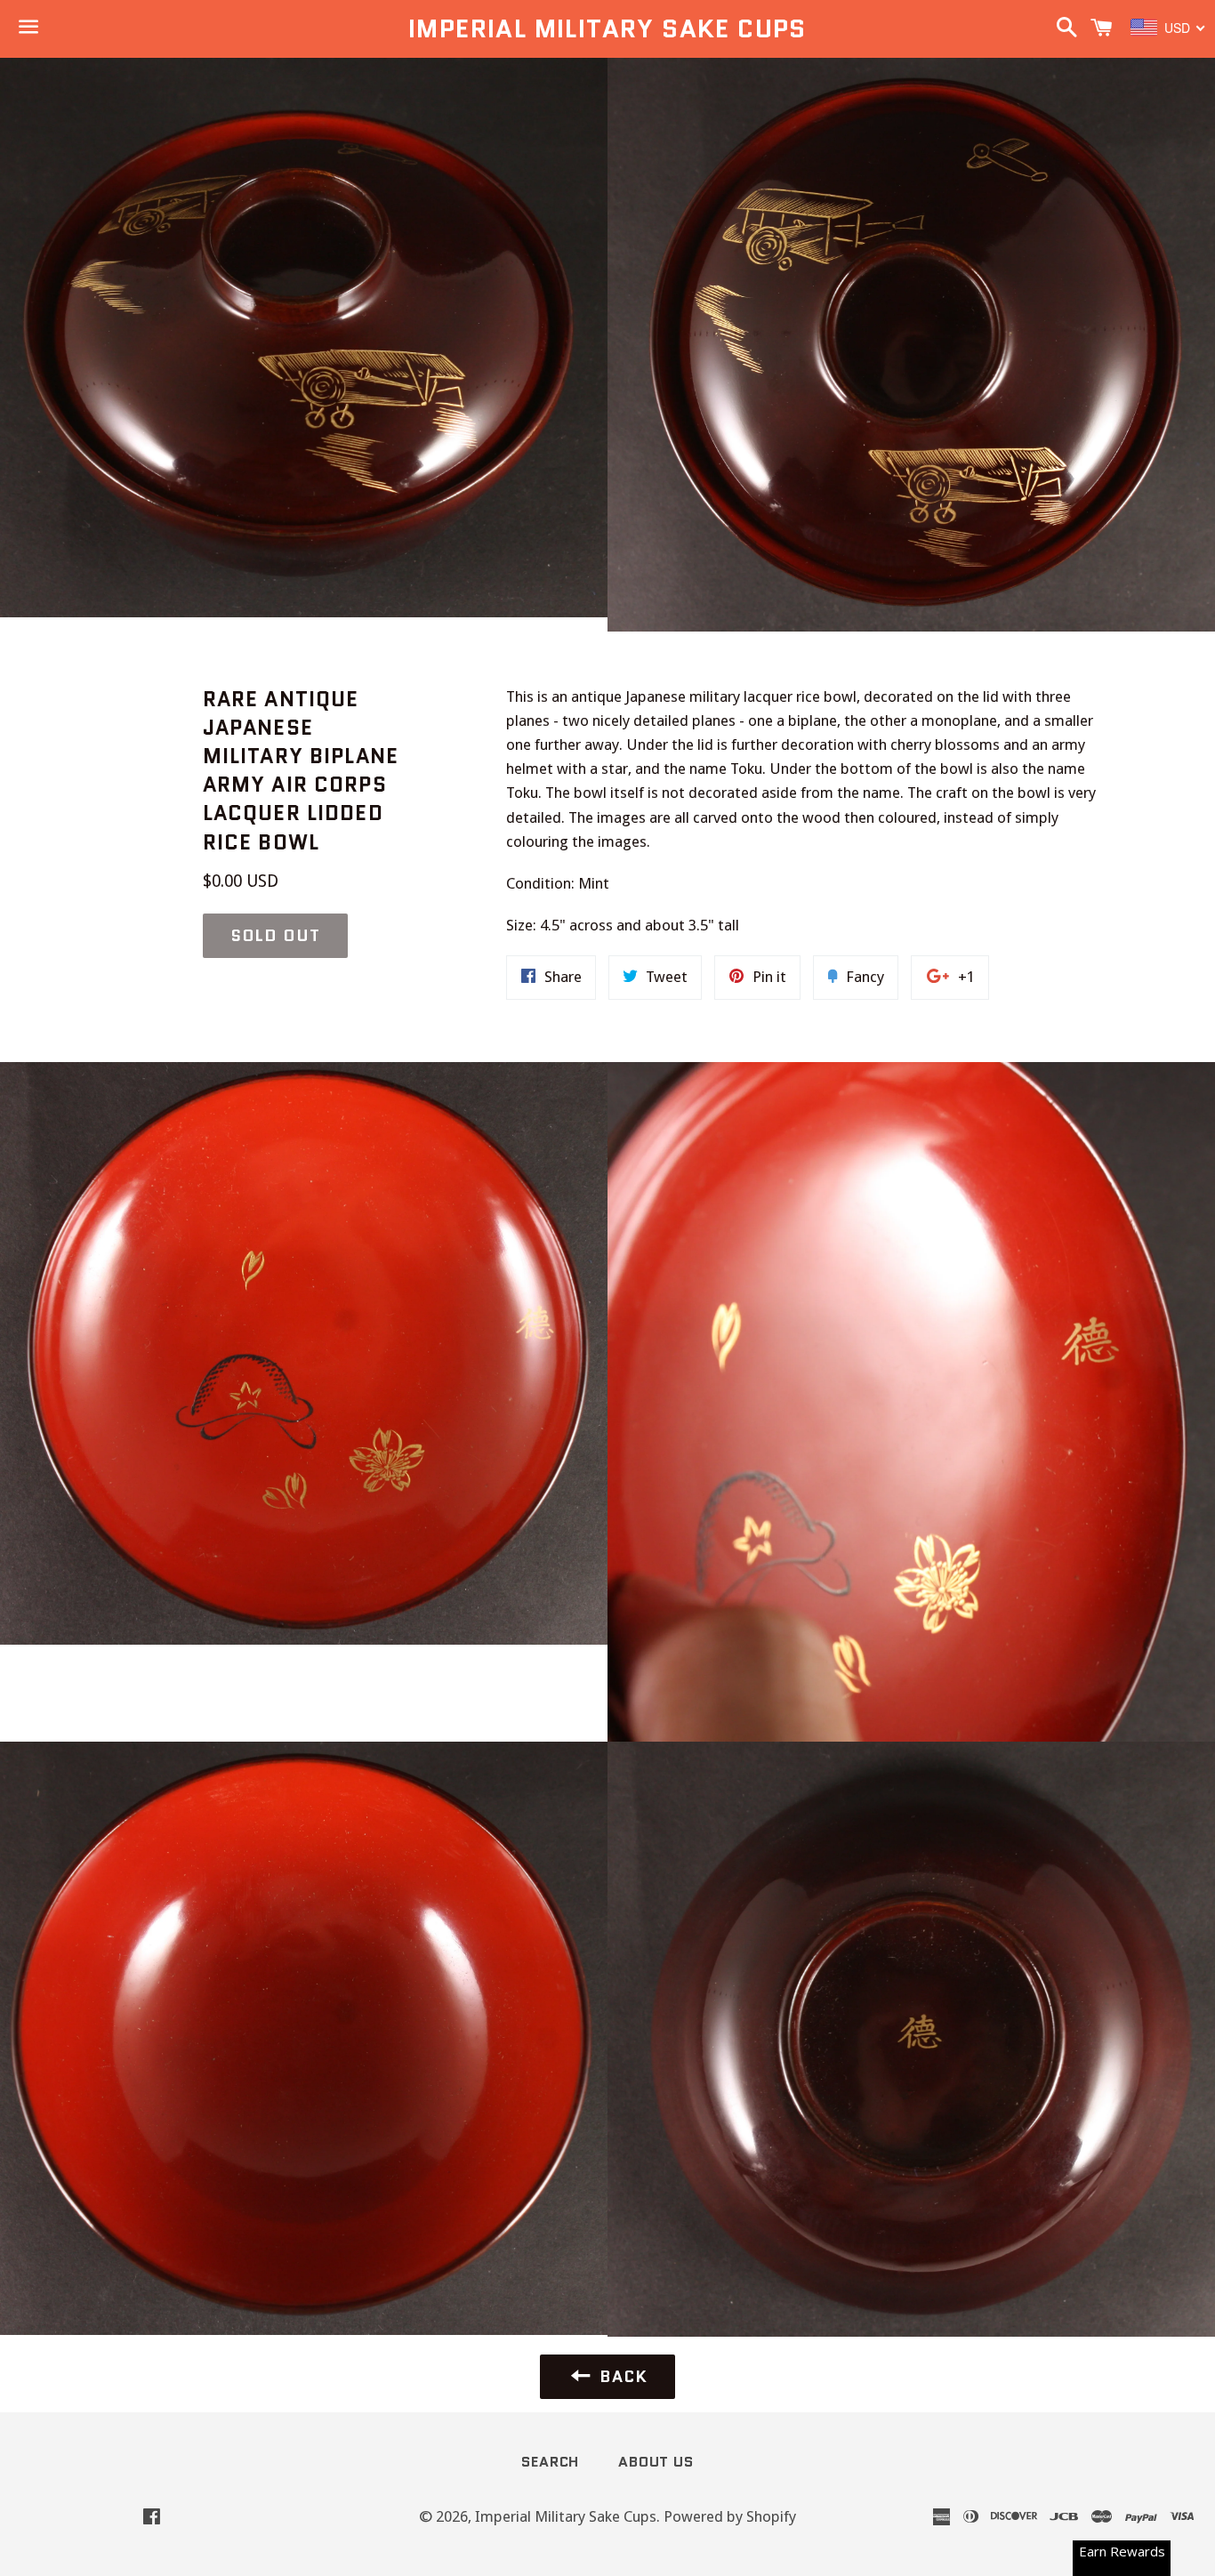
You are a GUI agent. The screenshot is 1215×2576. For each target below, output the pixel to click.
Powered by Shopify (730, 2516)
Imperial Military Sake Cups (607, 29)
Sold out (275, 936)
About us (656, 2462)
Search (550, 2462)
